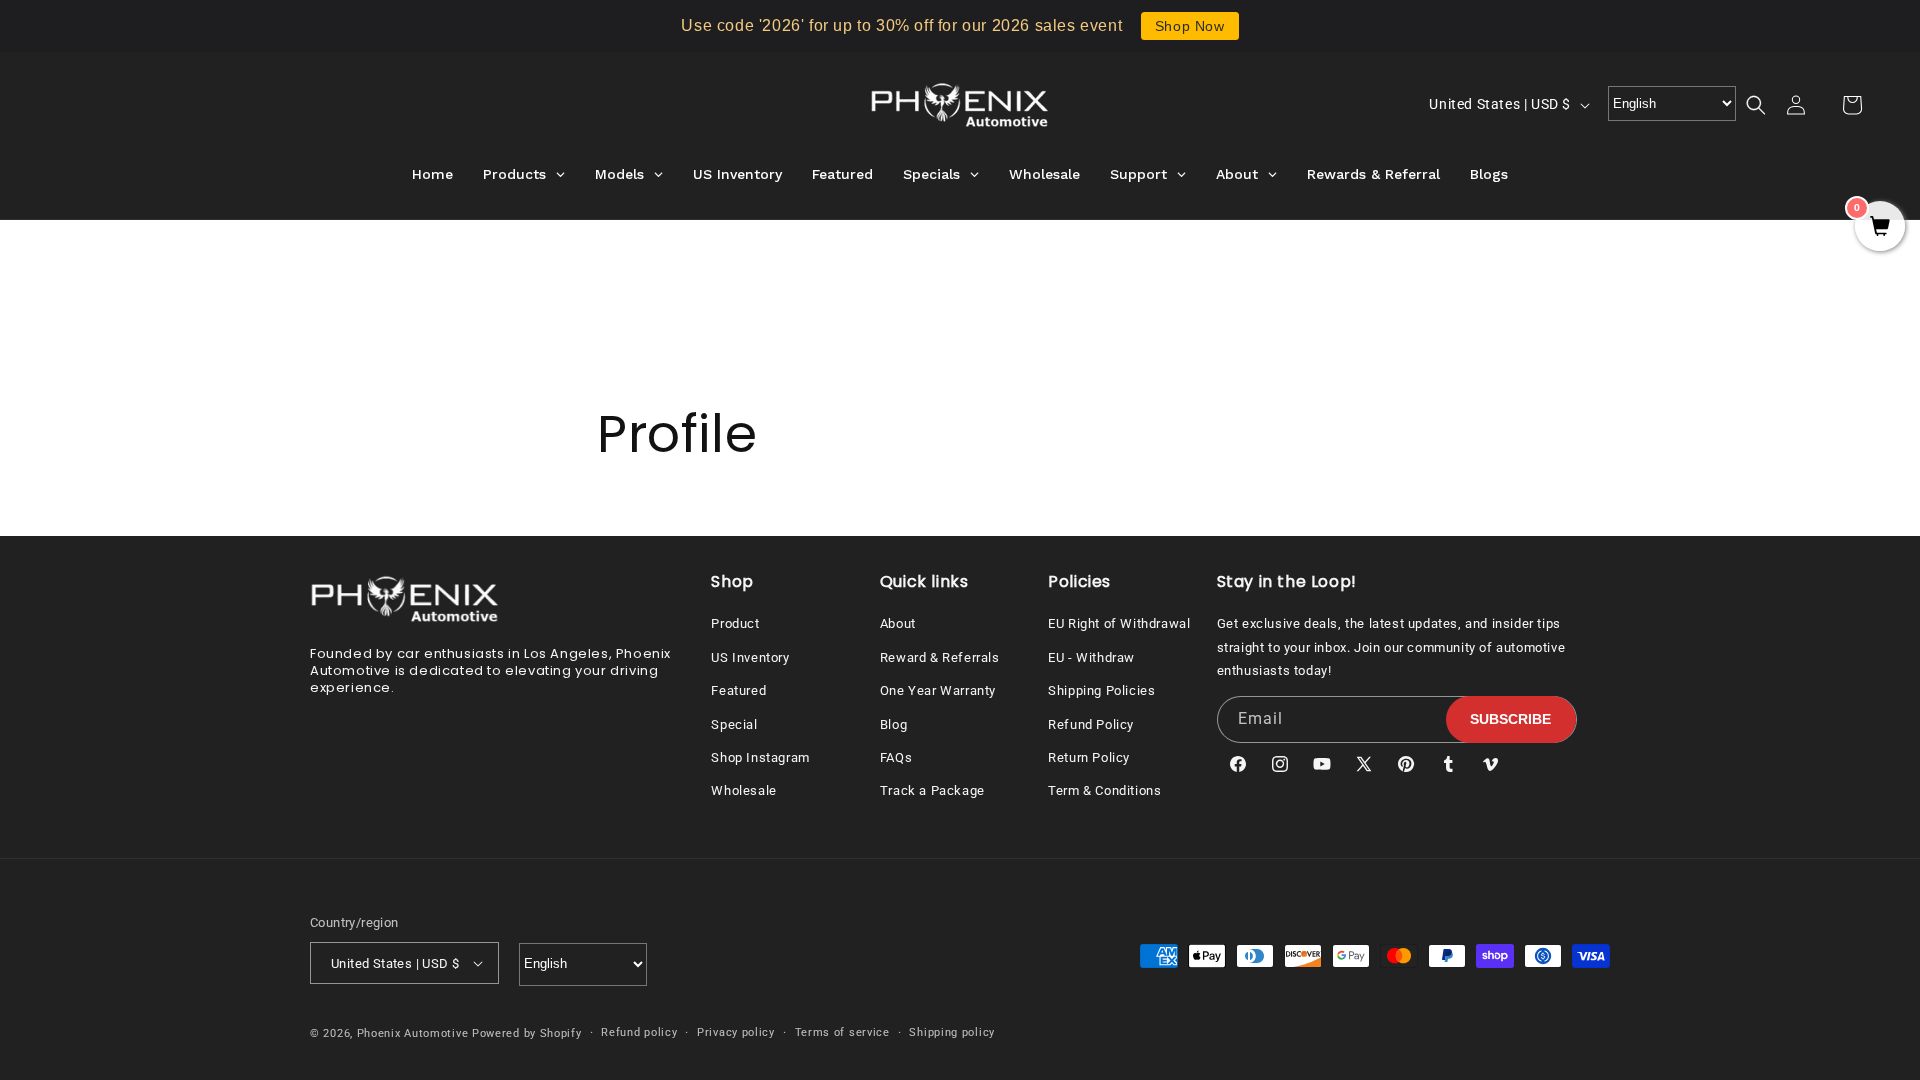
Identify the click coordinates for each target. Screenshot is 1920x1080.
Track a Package (932, 790)
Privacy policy (736, 1032)
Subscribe (1510, 719)
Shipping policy (952, 1032)
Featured (738, 690)
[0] (1880, 228)
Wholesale (743, 790)
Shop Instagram (760, 757)
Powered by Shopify (527, 1033)
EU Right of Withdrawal (1119, 623)
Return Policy (1089, 757)
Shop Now (1190, 26)
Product (735, 623)
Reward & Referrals (940, 657)
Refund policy (639, 1032)
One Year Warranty (938, 690)
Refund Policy (1091, 724)
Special (734, 724)
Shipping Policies (1101, 690)
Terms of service (842, 1032)
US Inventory (750, 657)
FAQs (896, 757)
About (898, 623)
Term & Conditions (1104, 790)
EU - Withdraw (1091, 657)
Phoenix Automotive (413, 1033)
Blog (893, 724)
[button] (1768, 105)
